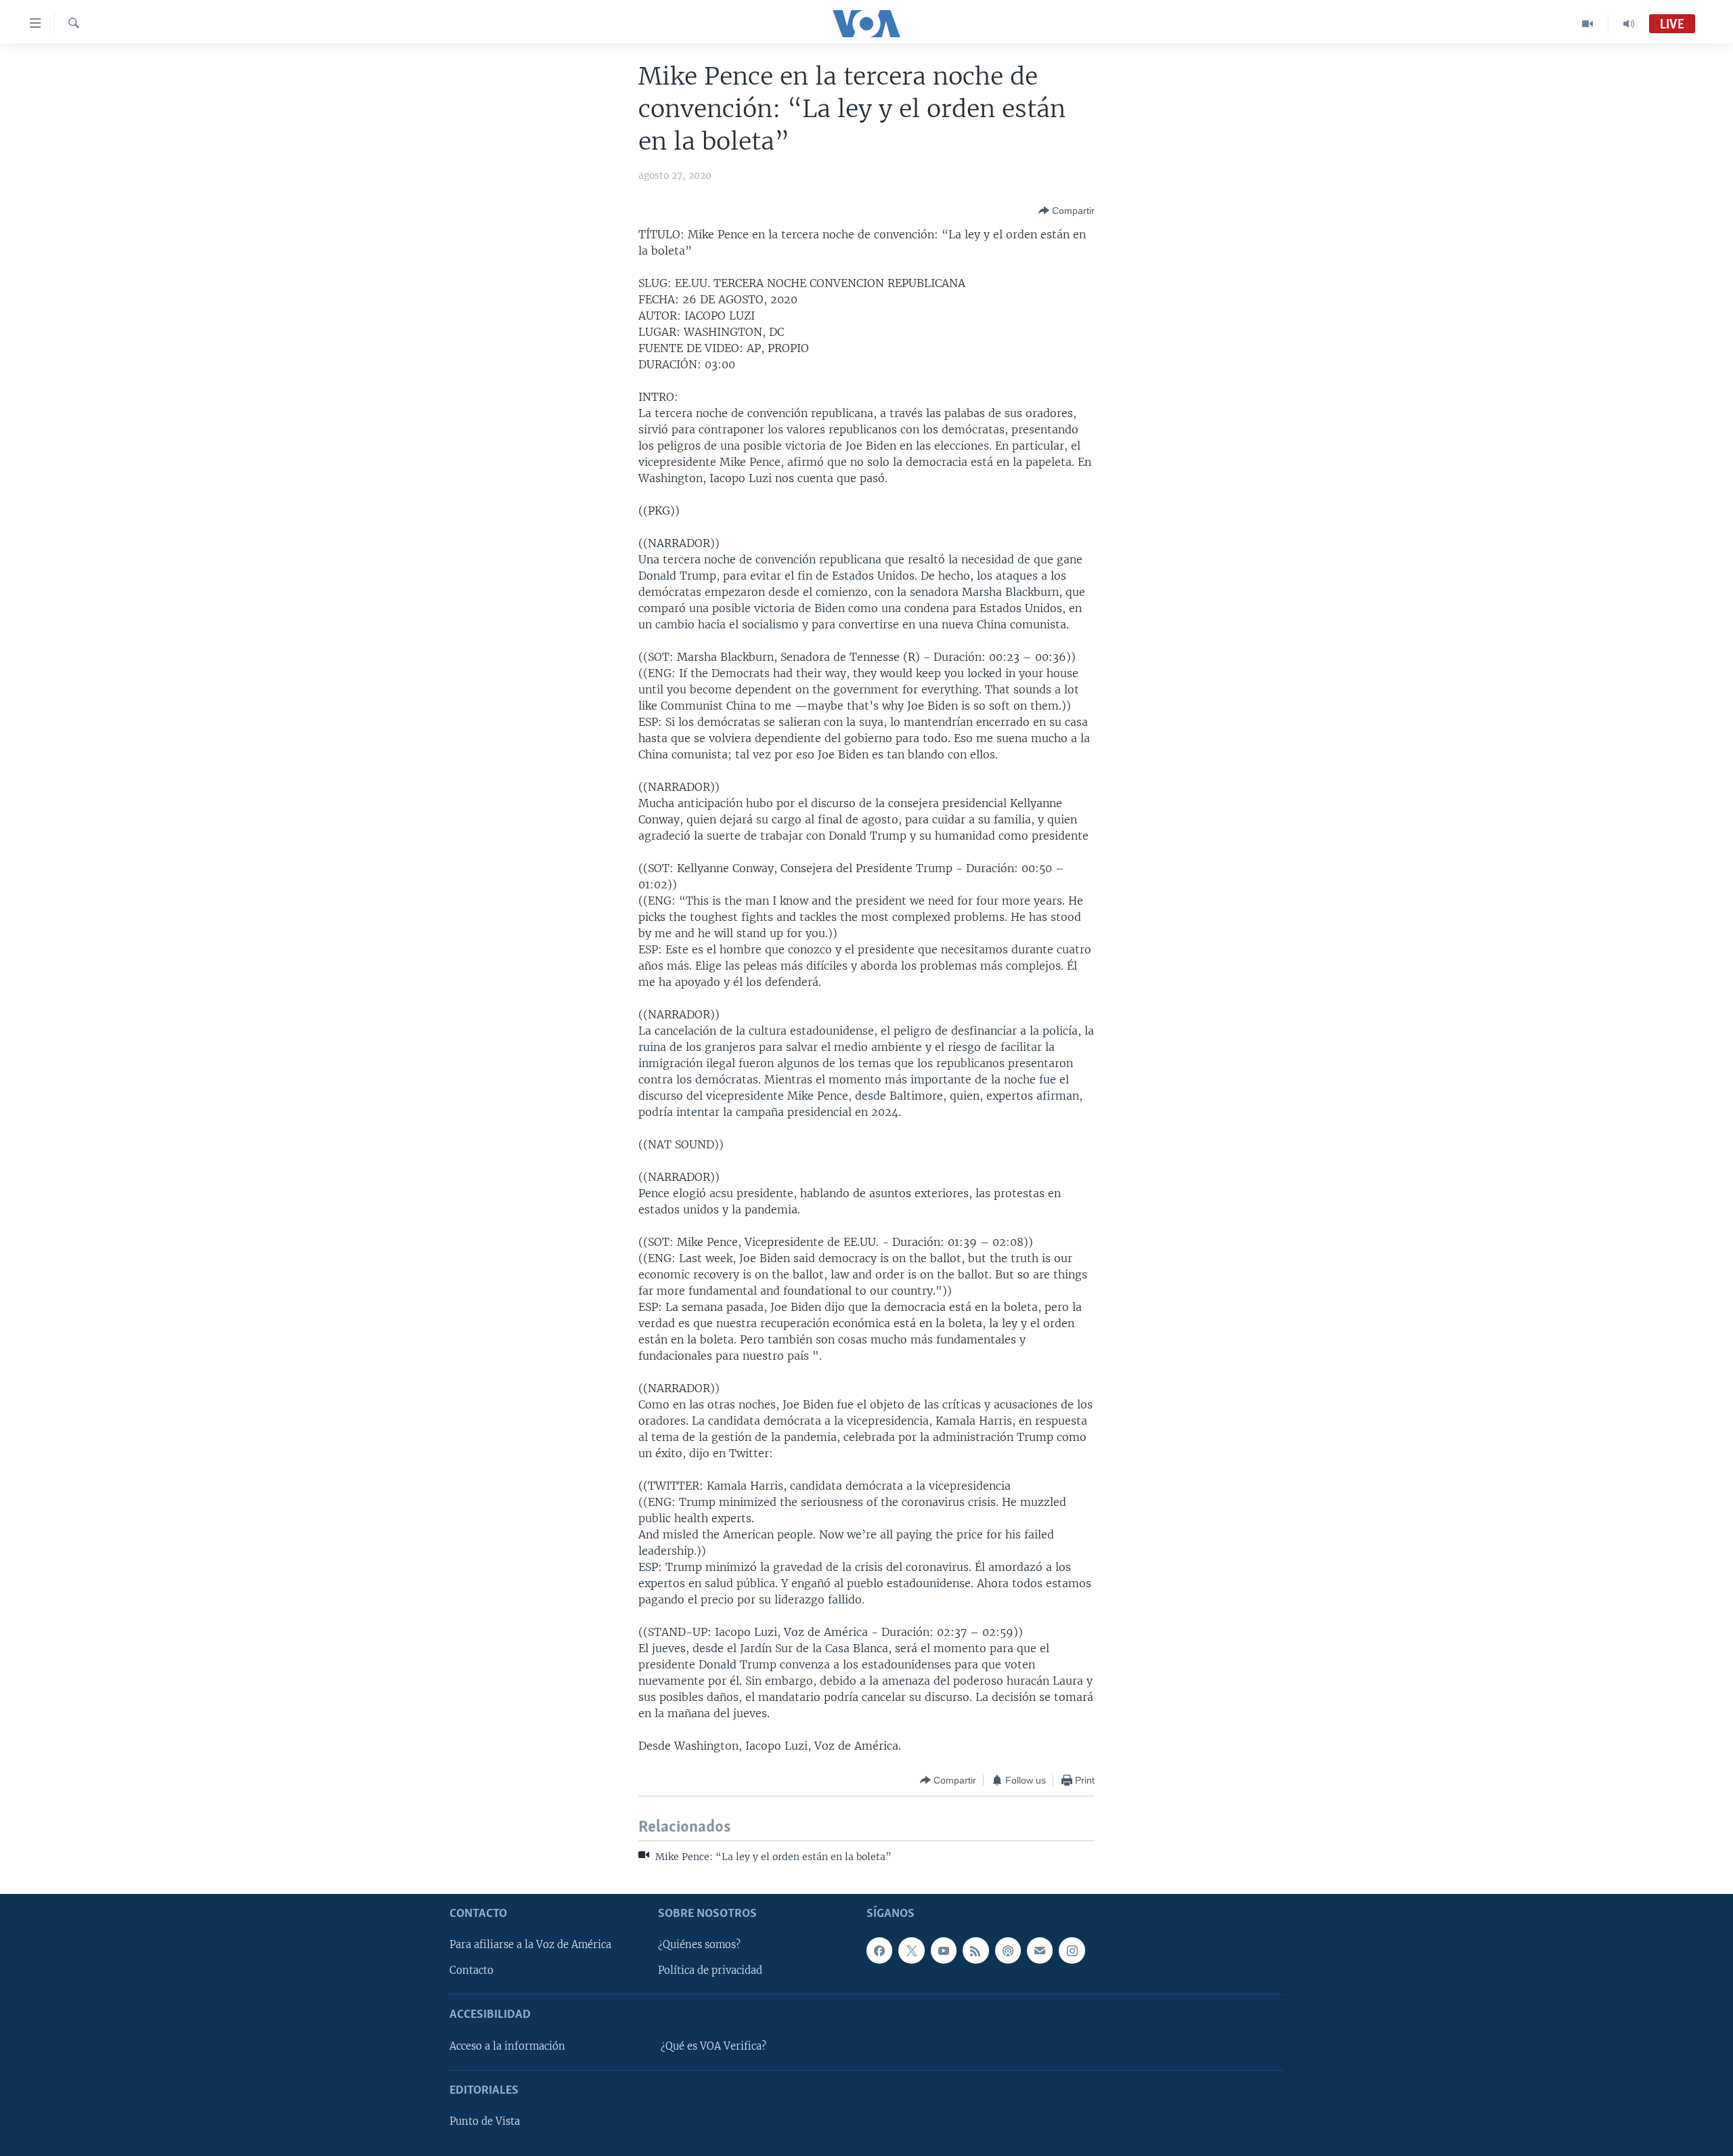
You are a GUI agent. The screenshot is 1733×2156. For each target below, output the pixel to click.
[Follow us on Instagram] (1072, 1950)
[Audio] (1629, 24)
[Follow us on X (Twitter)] (911, 1950)
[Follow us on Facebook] (879, 1950)
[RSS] (975, 1950)
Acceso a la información (507, 2046)
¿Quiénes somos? (699, 1945)
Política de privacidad (710, 1970)
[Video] (1588, 24)
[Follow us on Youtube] (944, 1950)
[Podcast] (1008, 1950)
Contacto (471, 1970)
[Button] (1067, 211)
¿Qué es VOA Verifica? (714, 2046)
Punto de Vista (485, 2121)
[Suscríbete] (1040, 1950)
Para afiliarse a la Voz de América (530, 1945)
